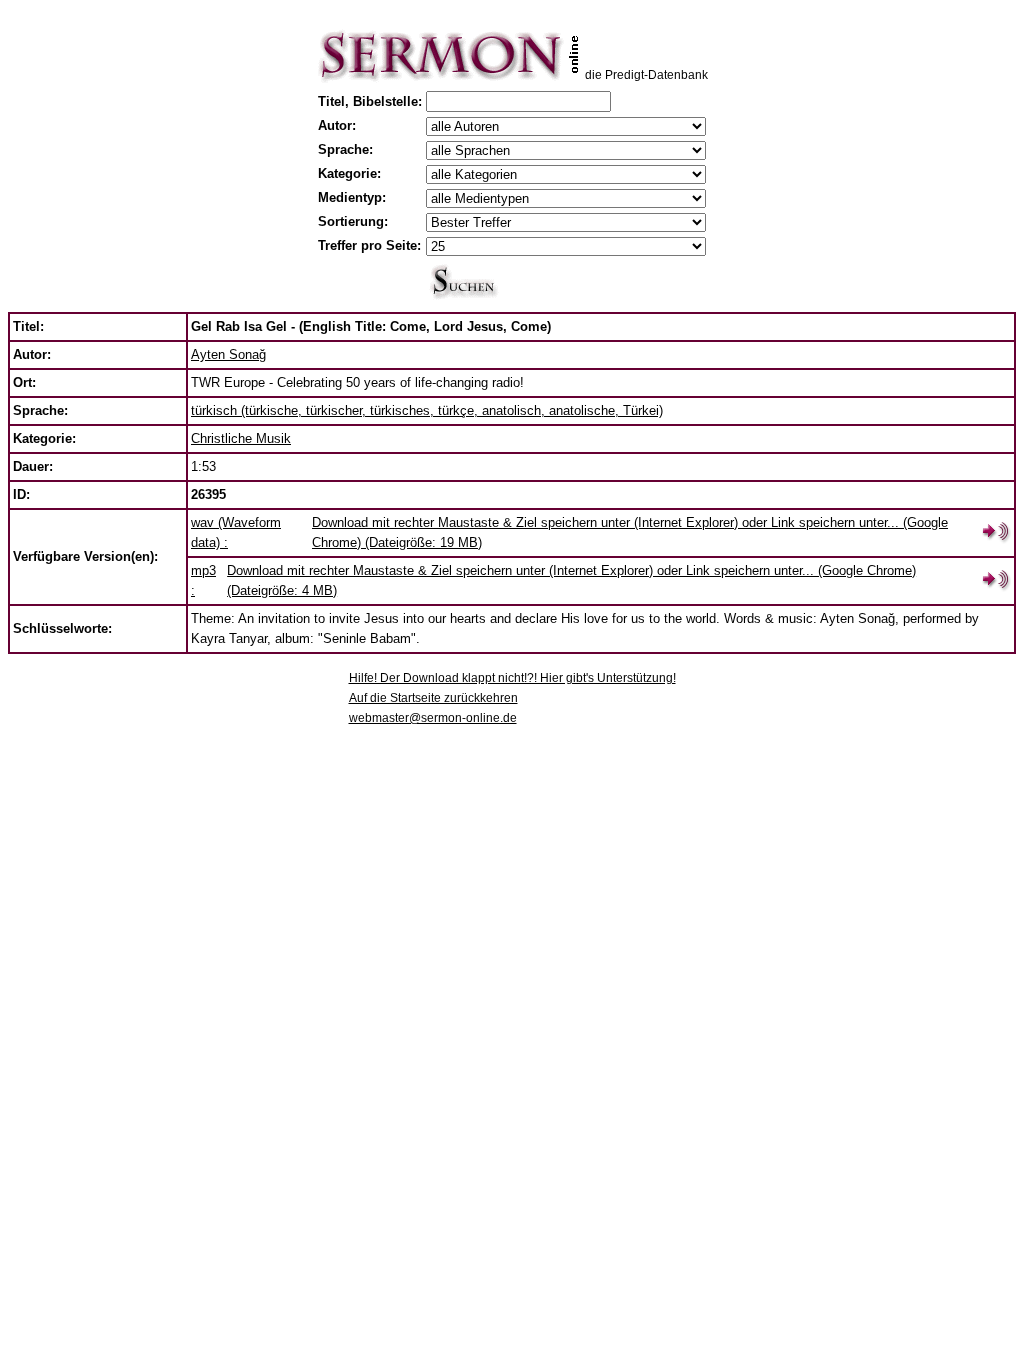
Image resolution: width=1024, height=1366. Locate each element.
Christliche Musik (241, 438)
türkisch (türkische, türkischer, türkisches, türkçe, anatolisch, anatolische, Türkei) (427, 410)
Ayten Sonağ (228, 354)
